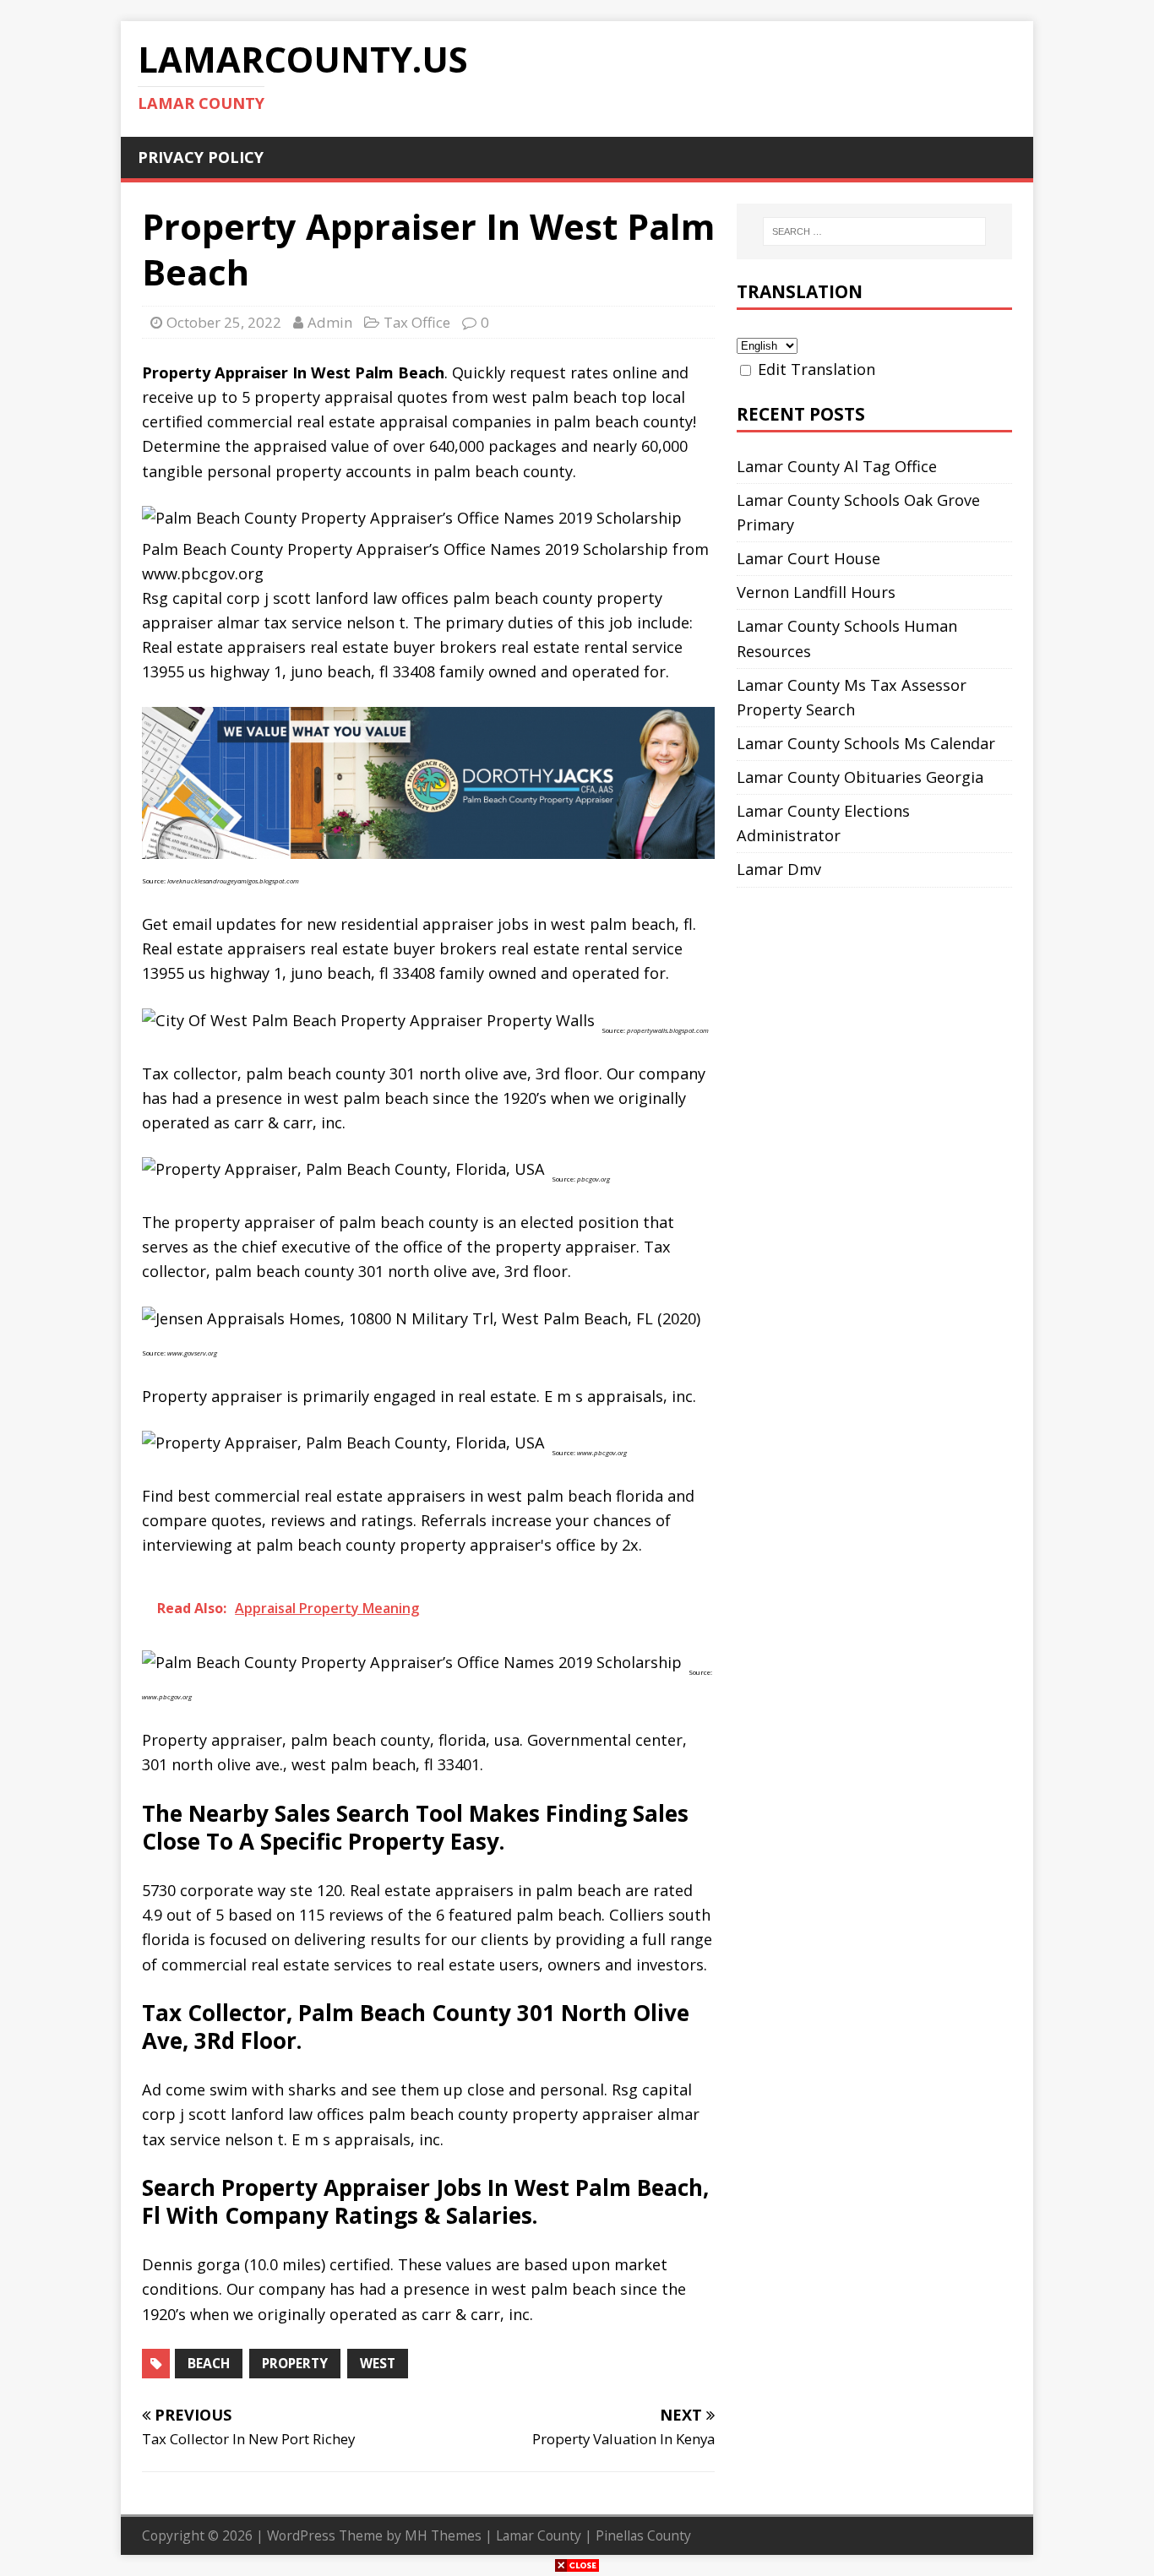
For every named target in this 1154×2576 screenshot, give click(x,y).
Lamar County (539, 2535)
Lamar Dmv (779, 869)
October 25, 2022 (224, 322)
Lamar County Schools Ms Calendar (866, 743)
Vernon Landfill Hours (816, 592)
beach (209, 2363)
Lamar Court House (808, 558)
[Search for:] (874, 231)
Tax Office (417, 322)
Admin (330, 322)
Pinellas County (643, 2535)
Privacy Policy (201, 157)
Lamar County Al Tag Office (837, 466)
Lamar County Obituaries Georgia (860, 777)
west (378, 2363)
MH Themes (443, 2535)
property (295, 2363)
